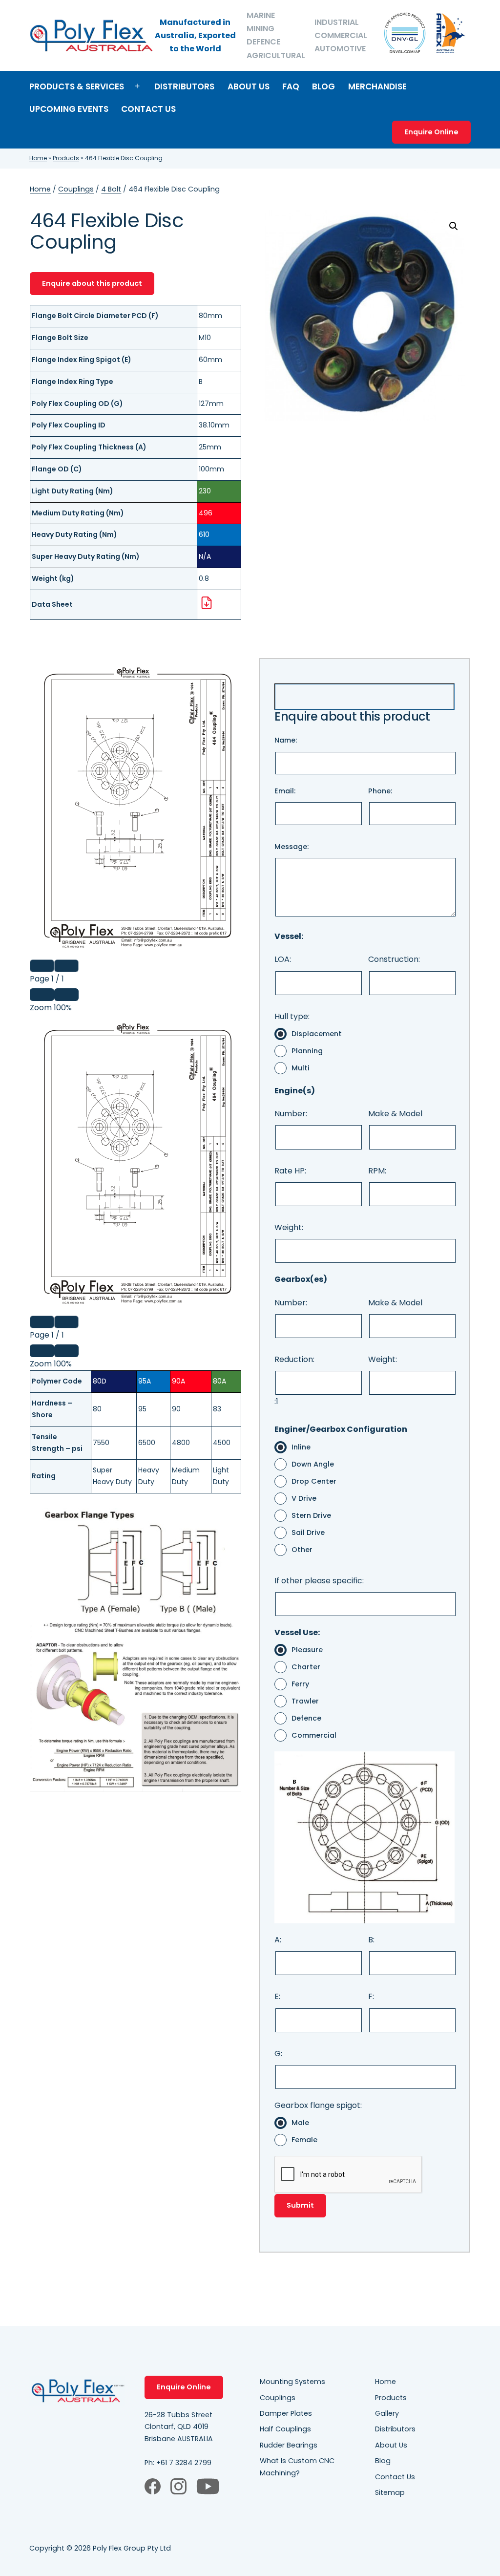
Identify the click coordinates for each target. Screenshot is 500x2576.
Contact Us (148, 109)
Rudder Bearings (289, 2445)
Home (38, 158)
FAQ (291, 86)
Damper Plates (286, 2413)
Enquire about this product (92, 283)
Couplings (76, 189)
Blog (323, 86)
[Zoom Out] (42, 995)
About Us (249, 86)
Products (66, 158)
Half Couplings (285, 2429)
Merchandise (377, 86)
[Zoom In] (66, 995)
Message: (292, 847)
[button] (454, 226)
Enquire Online (431, 132)
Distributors (184, 86)
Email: (285, 791)
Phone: (380, 791)
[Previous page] (42, 966)
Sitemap (390, 2492)
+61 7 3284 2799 (184, 2463)
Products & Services (77, 86)
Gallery (387, 2413)
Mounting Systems (292, 2382)
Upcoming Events (69, 109)
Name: (286, 740)
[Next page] (66, 966)
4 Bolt (111, 189)
